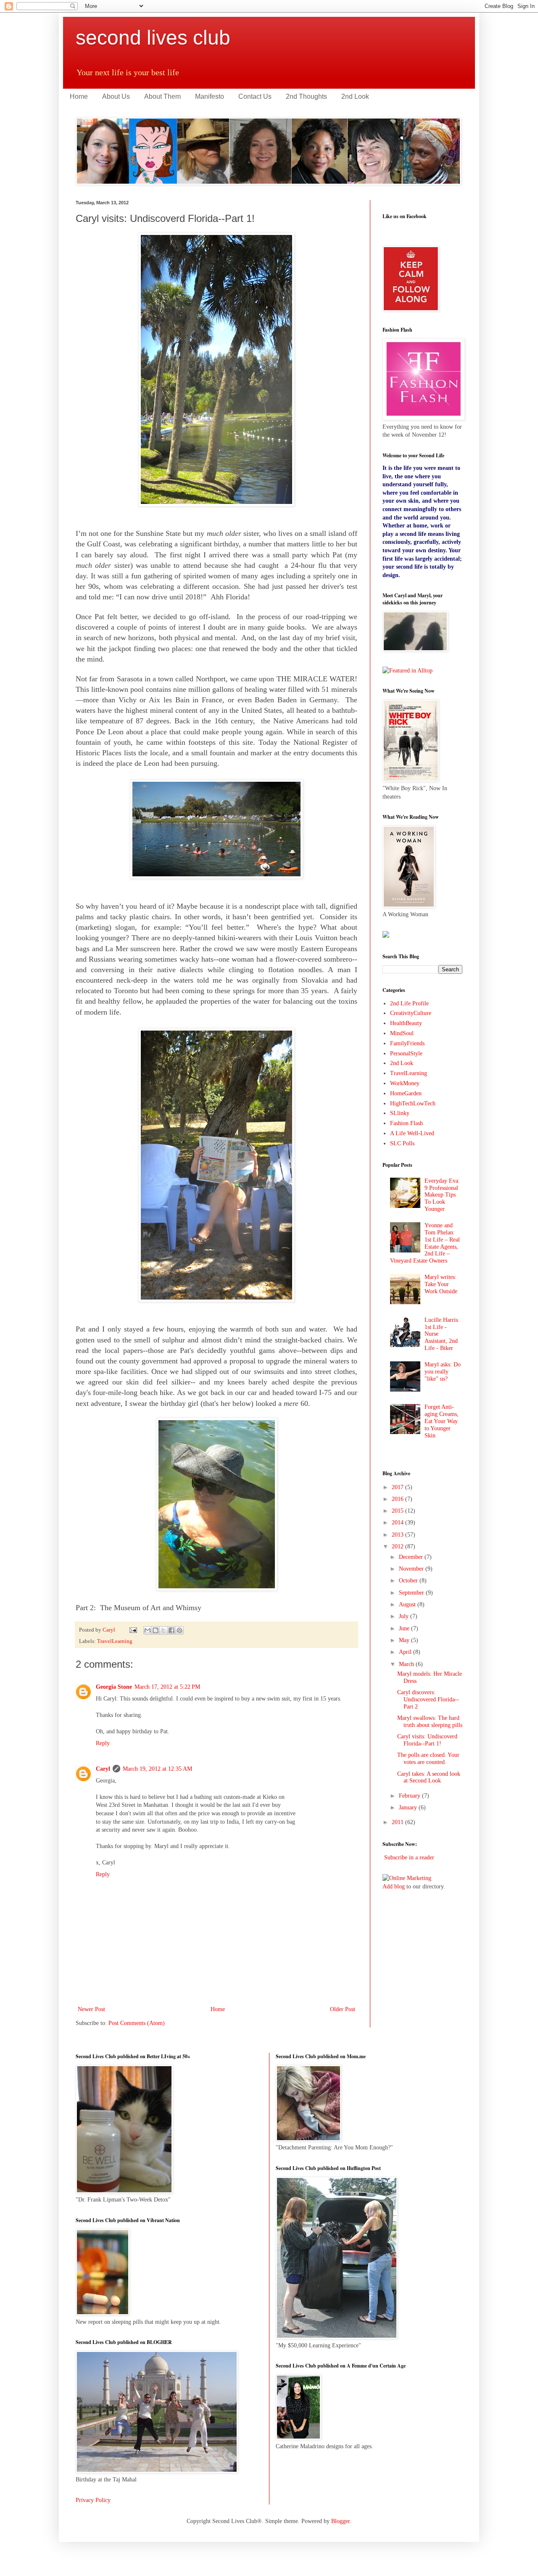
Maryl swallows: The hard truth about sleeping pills (430, 1722)
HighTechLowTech (413, 1103)
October (409, 1581)
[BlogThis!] (156, 1630)
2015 (398, 1511)
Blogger (340, 2521)
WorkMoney (405, 1083)
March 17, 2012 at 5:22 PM (167, 1687)
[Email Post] (133, 1630)
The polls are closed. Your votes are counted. (428, 1759)
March (407, 1664)
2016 (398, 1499)
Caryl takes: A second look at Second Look (429, 1777)
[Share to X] (164, 1630)
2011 (398, 1822)
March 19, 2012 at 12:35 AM (157, 1769)
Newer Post (91, 2009)
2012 (398, 1546)
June (405, 1628)
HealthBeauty (406, 1023)
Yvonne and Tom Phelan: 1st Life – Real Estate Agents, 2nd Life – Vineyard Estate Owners (425, 1243)
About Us (116, 96)
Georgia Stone (114, 1687)
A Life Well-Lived (412, 1133)
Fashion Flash (406, 1123)
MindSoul (402, 1033)
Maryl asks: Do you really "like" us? (443, 1372)
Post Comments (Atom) (137, 2023)
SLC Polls (402, 1143)
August (408, 1604)
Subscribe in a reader (409, 1858)
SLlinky (400, 1113)
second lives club (153, 38)
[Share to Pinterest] (179, 1630)
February (410, 1796)
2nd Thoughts (306, 96)
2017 (398, 1487)
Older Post (343, 2009)
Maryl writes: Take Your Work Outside (441, 1284)
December (412, 1557)
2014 (398, 1523)
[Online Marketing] (407, 1878)
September (412, 1593)
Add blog (394, 1887)
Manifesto (210, 96)
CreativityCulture (411, 1013)
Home (79, 96)
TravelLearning (115, 1641)
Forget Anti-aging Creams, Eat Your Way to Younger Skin (442, 1421)
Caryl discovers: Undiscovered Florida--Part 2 (428, 1699)
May (405, 1640)
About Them (162, 96)
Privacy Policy (93, 2500)
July (405, 1616)
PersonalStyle (406, 1053)
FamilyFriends (407, 1043)
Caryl (103, 1769)
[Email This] (148, 1630)
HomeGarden (406, 1093)
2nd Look (355, 96)
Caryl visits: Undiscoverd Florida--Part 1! (427, 1740)
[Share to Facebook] (171, 1630)
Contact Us (255, 96)
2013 (398, 1535)
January (409, 1807)
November (412, 1569)
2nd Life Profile (409, 1003)
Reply (103, 1743)
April (406, 1652)
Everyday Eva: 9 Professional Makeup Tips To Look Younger (442, 1195)
